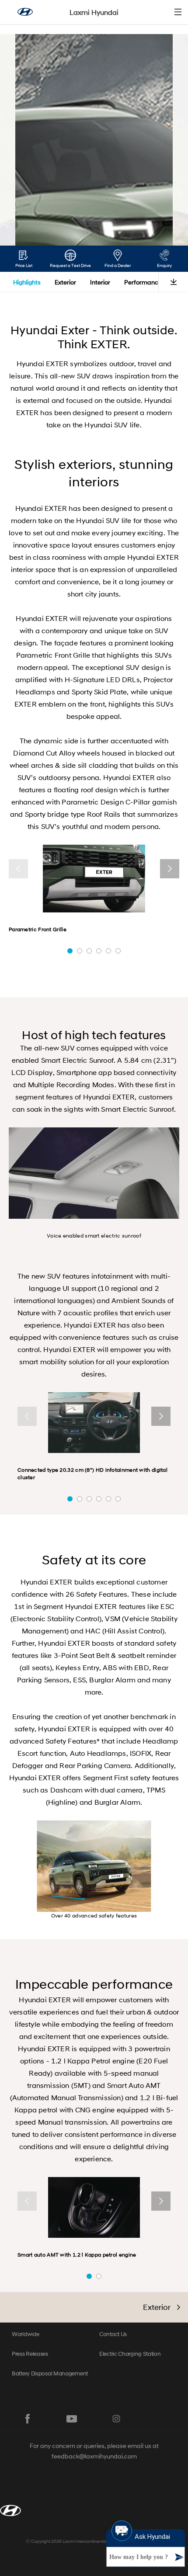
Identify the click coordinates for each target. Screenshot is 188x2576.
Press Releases (30, 2354)
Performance (143, 282)
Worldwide (25, 2334)
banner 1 (70, 951)
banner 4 (99, 951)
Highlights (27, 282)
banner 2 (80, 951)
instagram (116, 2419)
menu (178, 12)
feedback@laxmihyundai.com (94, 2456)
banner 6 (118, 951)
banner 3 (89, 951)
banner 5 (108, 951)
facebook (28, 2419)
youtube (72, 2419)
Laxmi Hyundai (94, 12)
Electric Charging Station (130, 2354)
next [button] (170, 869)
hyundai (25, 12)
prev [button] (18, 869)
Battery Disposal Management (50, 2373)
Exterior (65, 282)
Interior (100, 282)
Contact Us (113, 2334)
